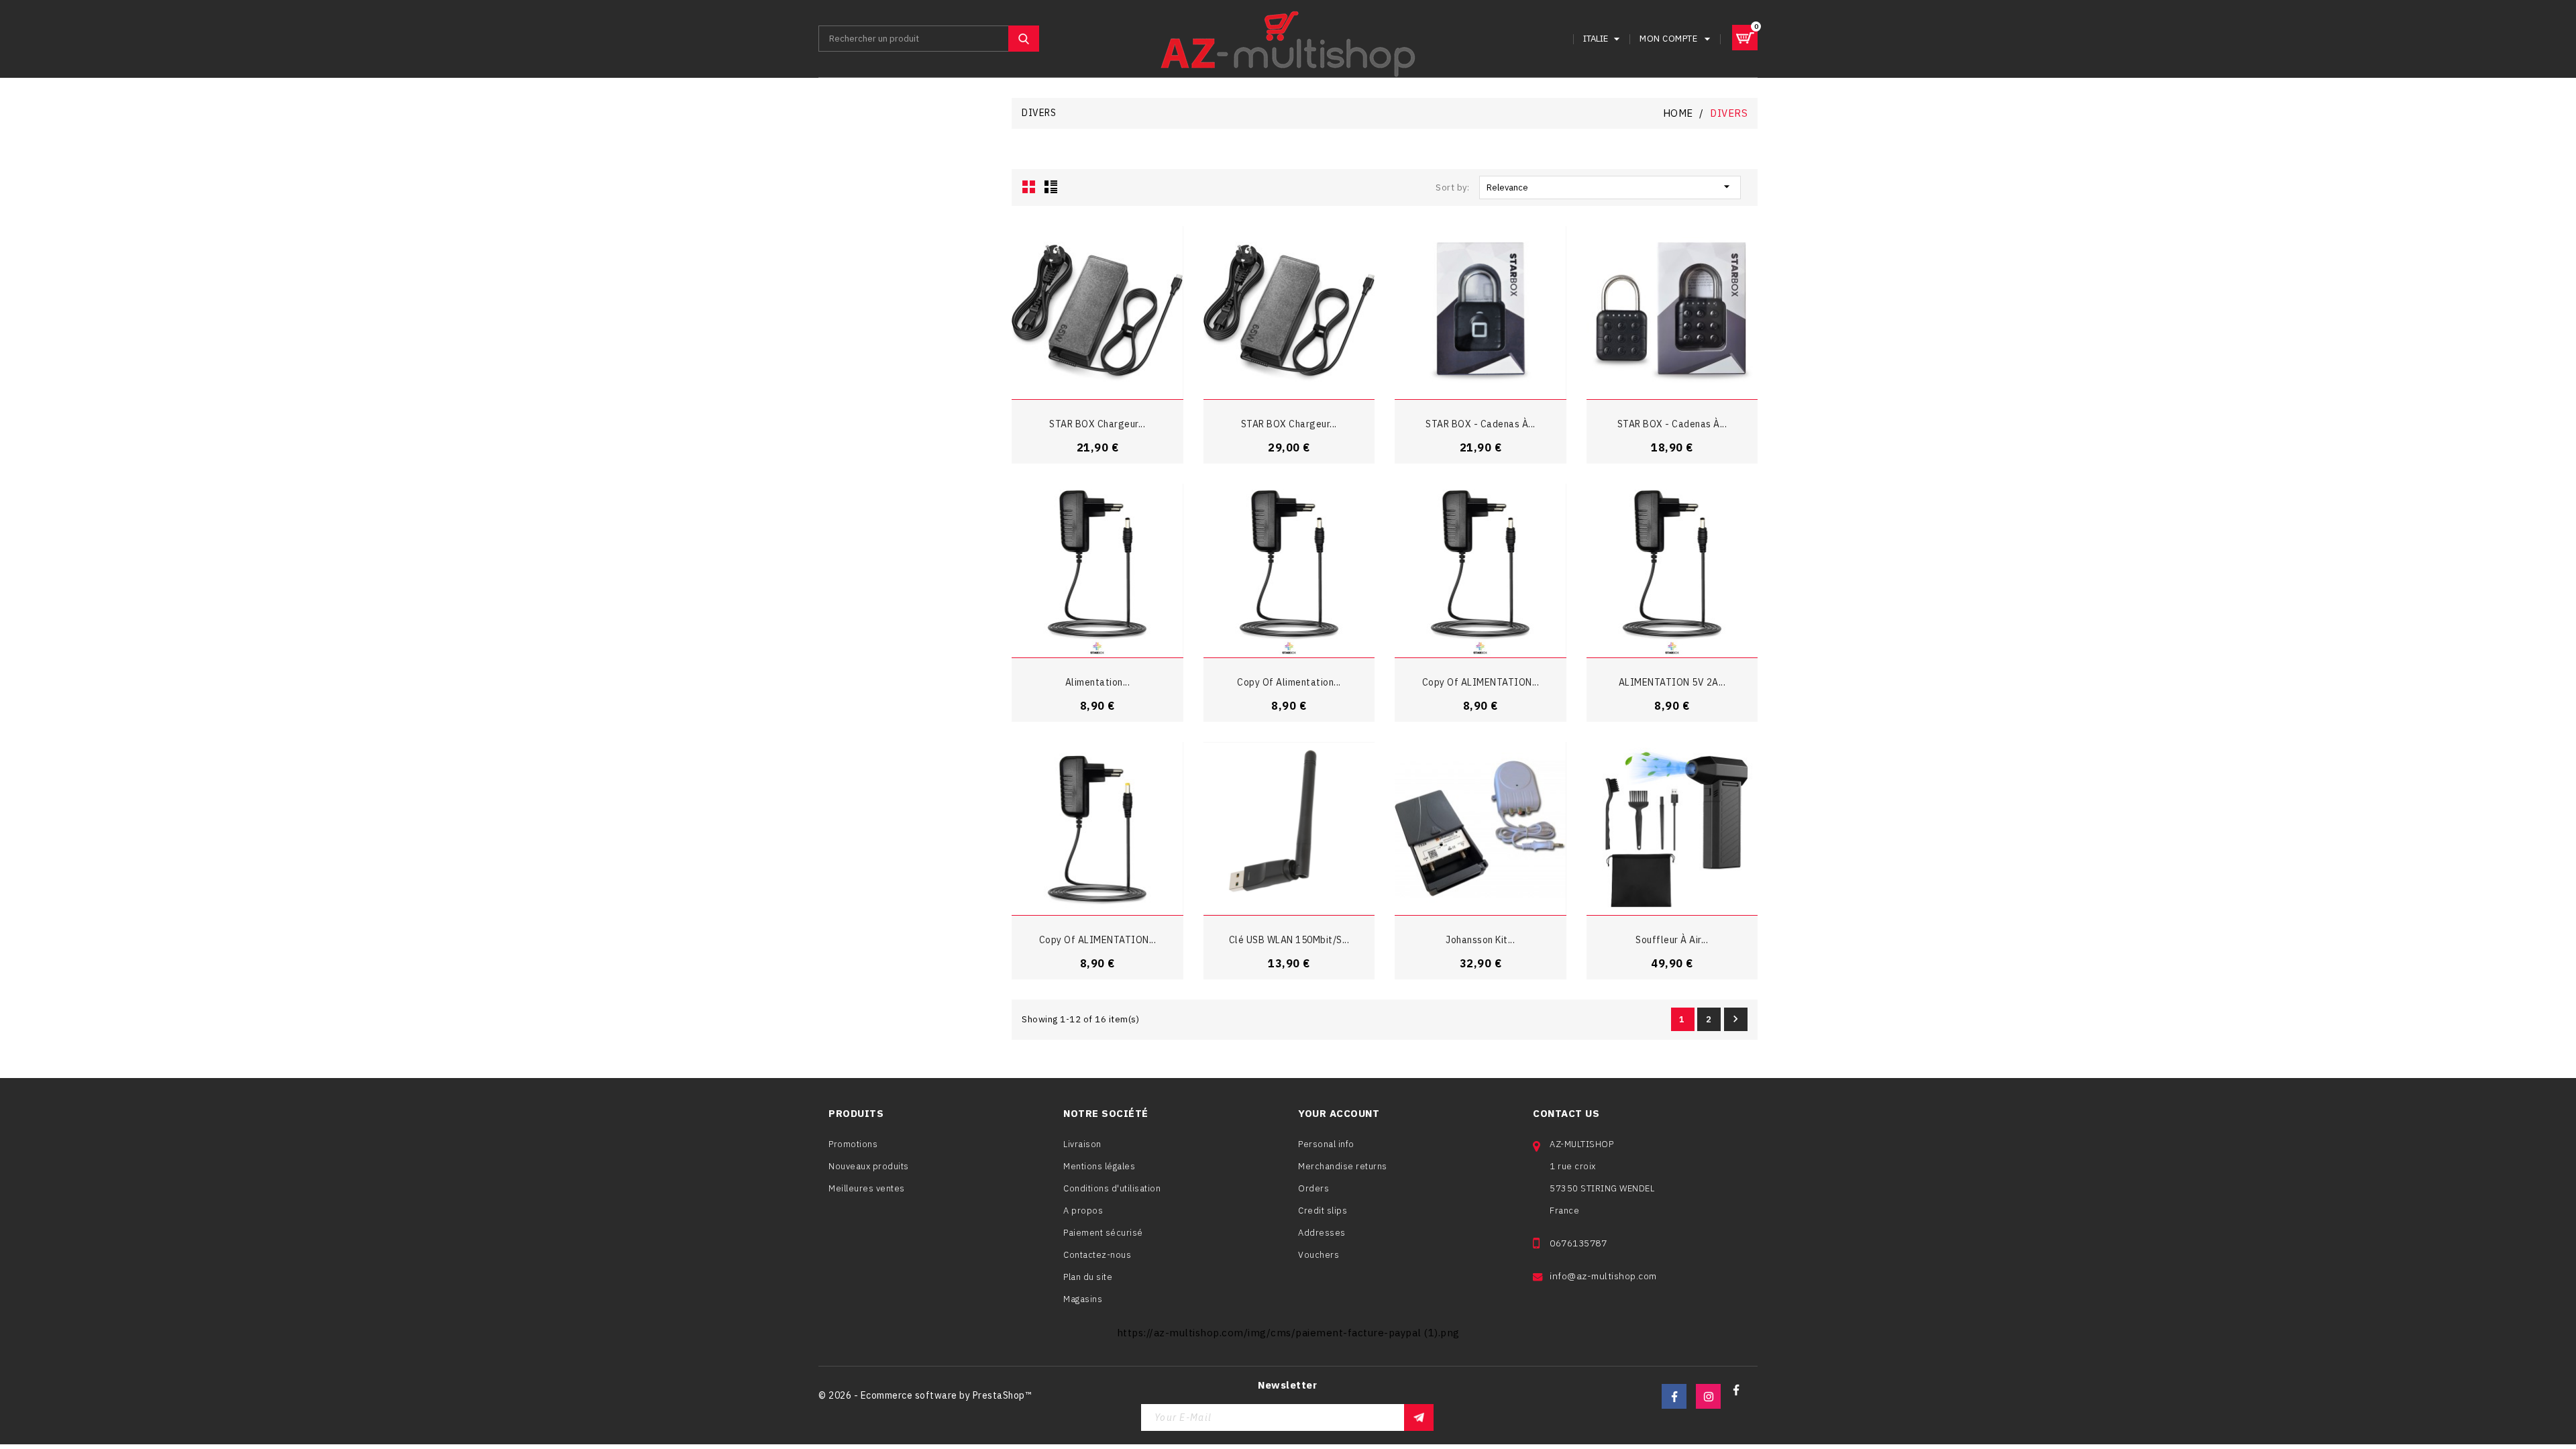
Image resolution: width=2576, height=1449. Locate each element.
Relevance (1610, 186)
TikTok (1742, 1396)
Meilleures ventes (867, 1188)
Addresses (1322, 1233)
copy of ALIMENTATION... (1481, 682)
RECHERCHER (1024, 39)
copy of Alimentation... (1289, 682)
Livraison (1082, 1144)
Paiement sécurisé (1103, 1233)
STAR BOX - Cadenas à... (1481, 424)
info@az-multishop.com (1603, 1276)
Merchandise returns (1343, 1166)
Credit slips (1323, 1211)
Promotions (853, 1144)
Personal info (1326, 1144)
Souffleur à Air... (1672, 940)
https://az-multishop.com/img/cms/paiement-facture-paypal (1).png (1288, 1333)
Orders (1313, 1188)
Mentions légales (1099, 1166)
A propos (1083, 1211)
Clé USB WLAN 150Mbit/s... (1289, 940)
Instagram (1708, 1396)
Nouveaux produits (869, 1166)
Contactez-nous (1097, 1255)
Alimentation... (1098, 682)
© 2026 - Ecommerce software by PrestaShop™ (925, 1395)
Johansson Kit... (1480, 940)
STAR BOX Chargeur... (1097, 424)
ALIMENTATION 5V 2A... (1672, 682)
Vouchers (1319, 1255)
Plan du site (1088, 1277)
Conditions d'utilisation (1112, 1188)
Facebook (1674, 1396)
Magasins (1083, 1299)
